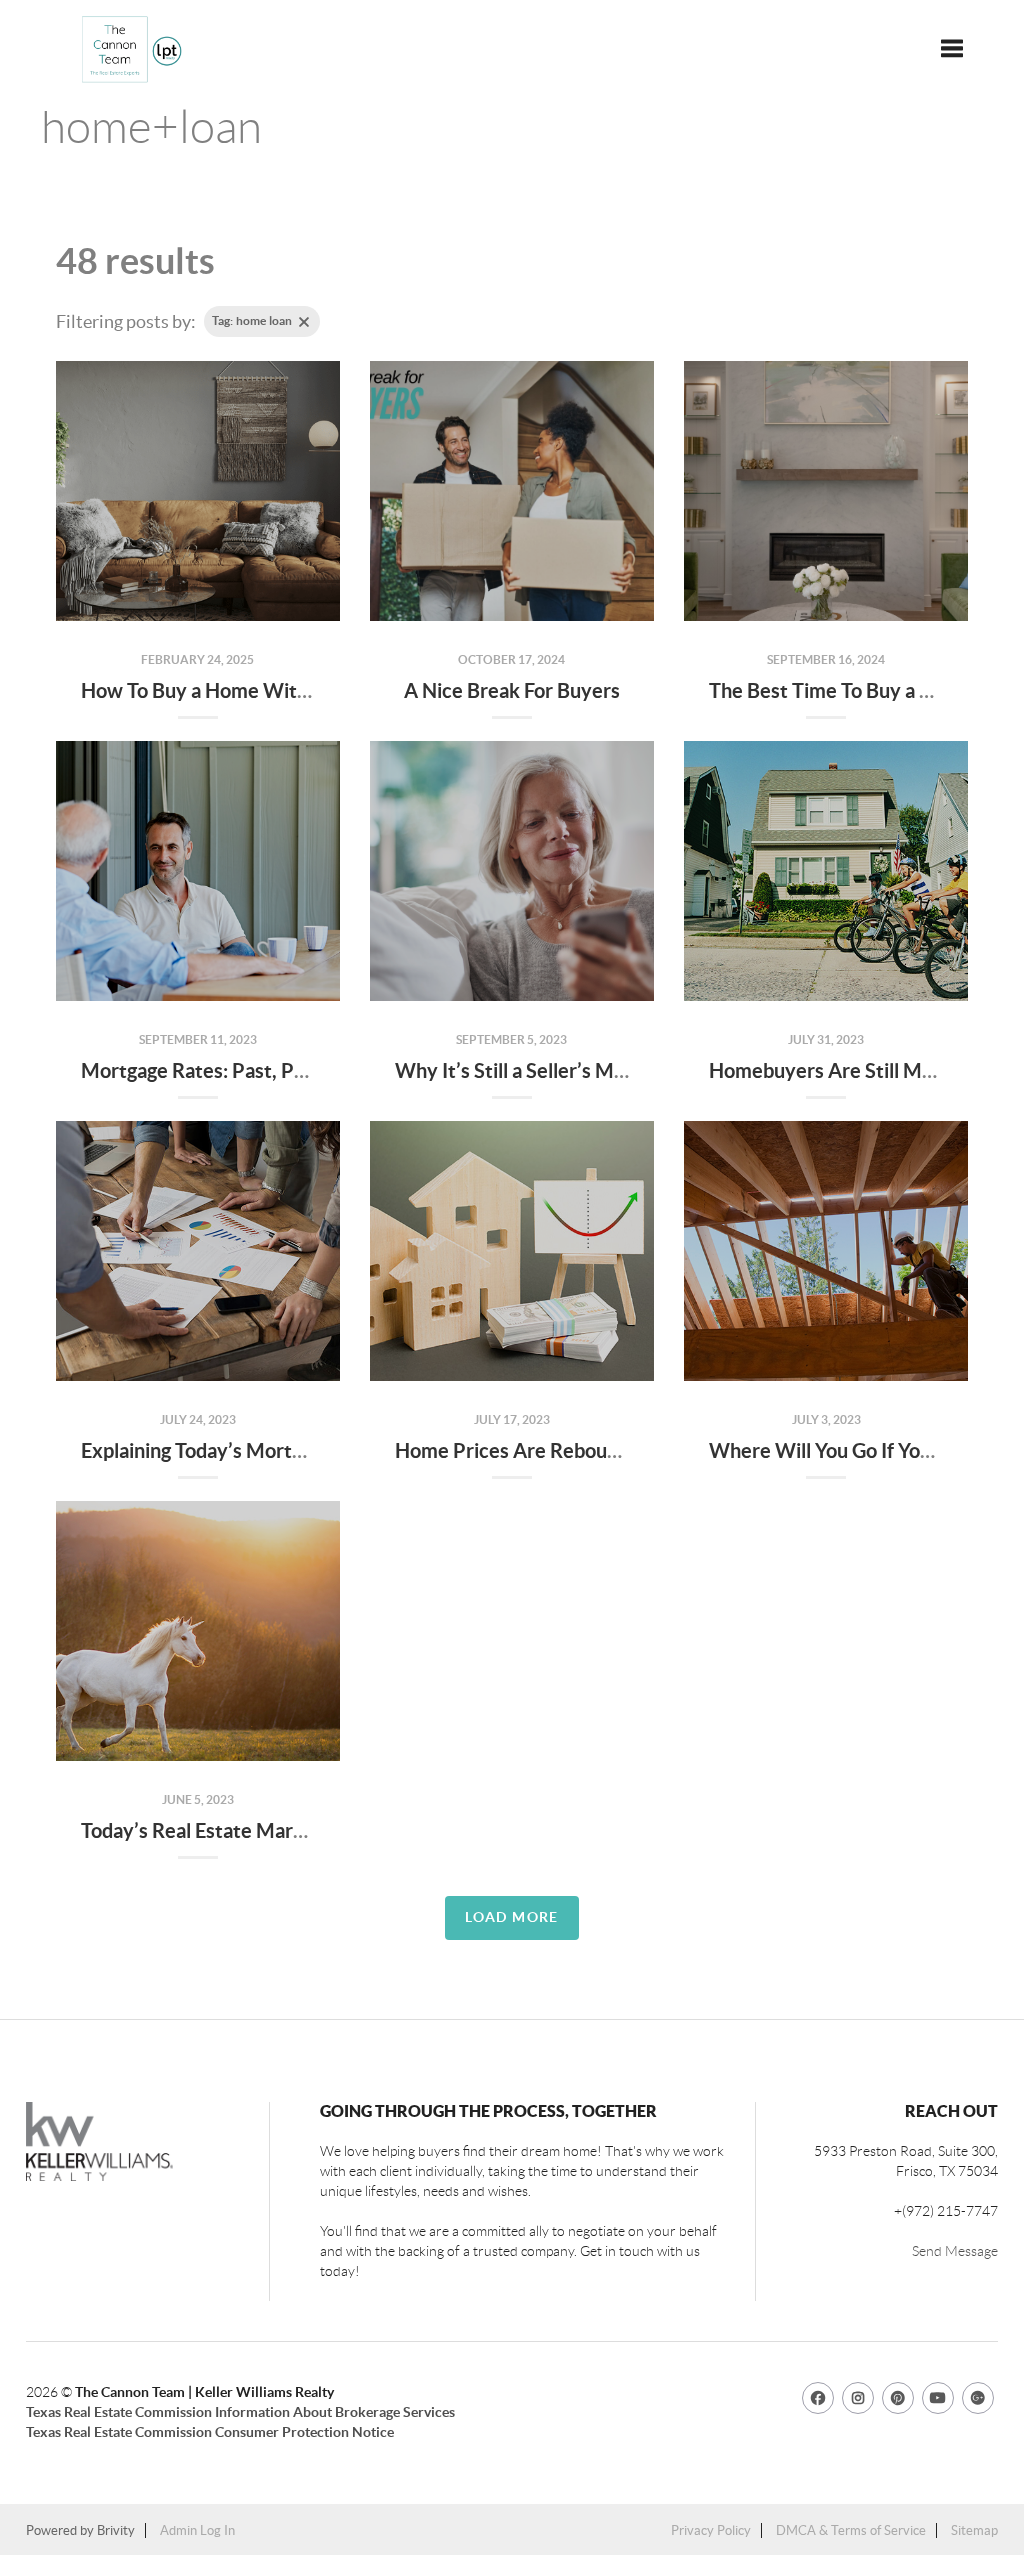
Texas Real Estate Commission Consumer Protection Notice (210, 2432)
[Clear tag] (304, 322)
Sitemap (974, 2530)
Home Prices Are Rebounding (525, 1450)
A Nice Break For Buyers (512, 690)
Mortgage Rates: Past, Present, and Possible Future (307, 1070)
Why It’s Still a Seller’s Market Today (556, 1070)
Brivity (116, 2530)
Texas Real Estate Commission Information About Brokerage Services (240, 2412)
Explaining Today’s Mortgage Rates (234, 1450)
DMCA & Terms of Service (851, 2530)
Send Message (955, 2251)
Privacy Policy (711, 2530)
